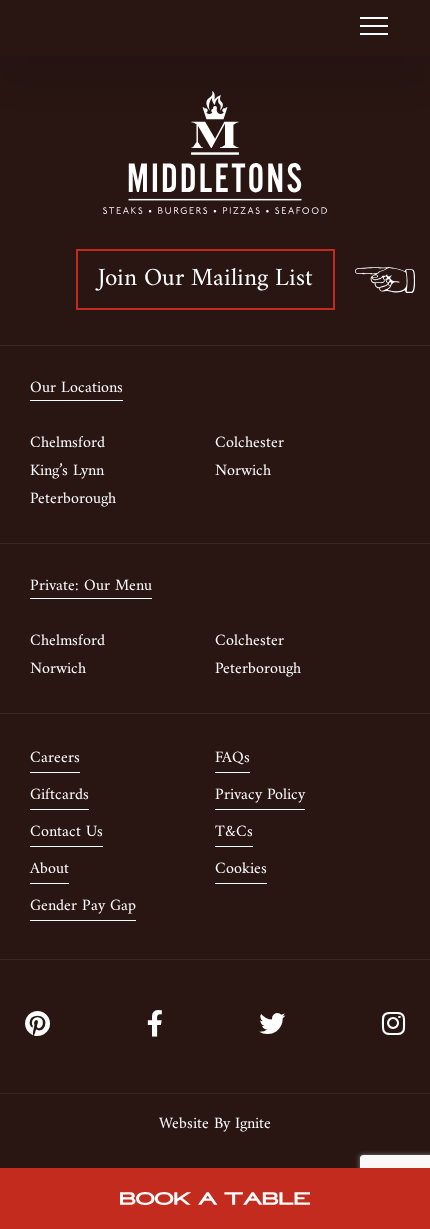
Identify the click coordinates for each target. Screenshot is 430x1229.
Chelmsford (67, 443)
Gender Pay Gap (83, 906)
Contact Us (66, 832)
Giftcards (59, 795)
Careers (55, 758)
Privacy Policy (260, 795)
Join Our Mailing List (205, 279)
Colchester (249, 443)
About (49, 869)
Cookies (241, 869)
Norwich (243, 471)
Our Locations (76, 389)
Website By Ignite (215, 1124)
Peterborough (73, 499)
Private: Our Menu (91, 587)
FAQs (232, 758)
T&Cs (234, 832)
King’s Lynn (67, 471)
